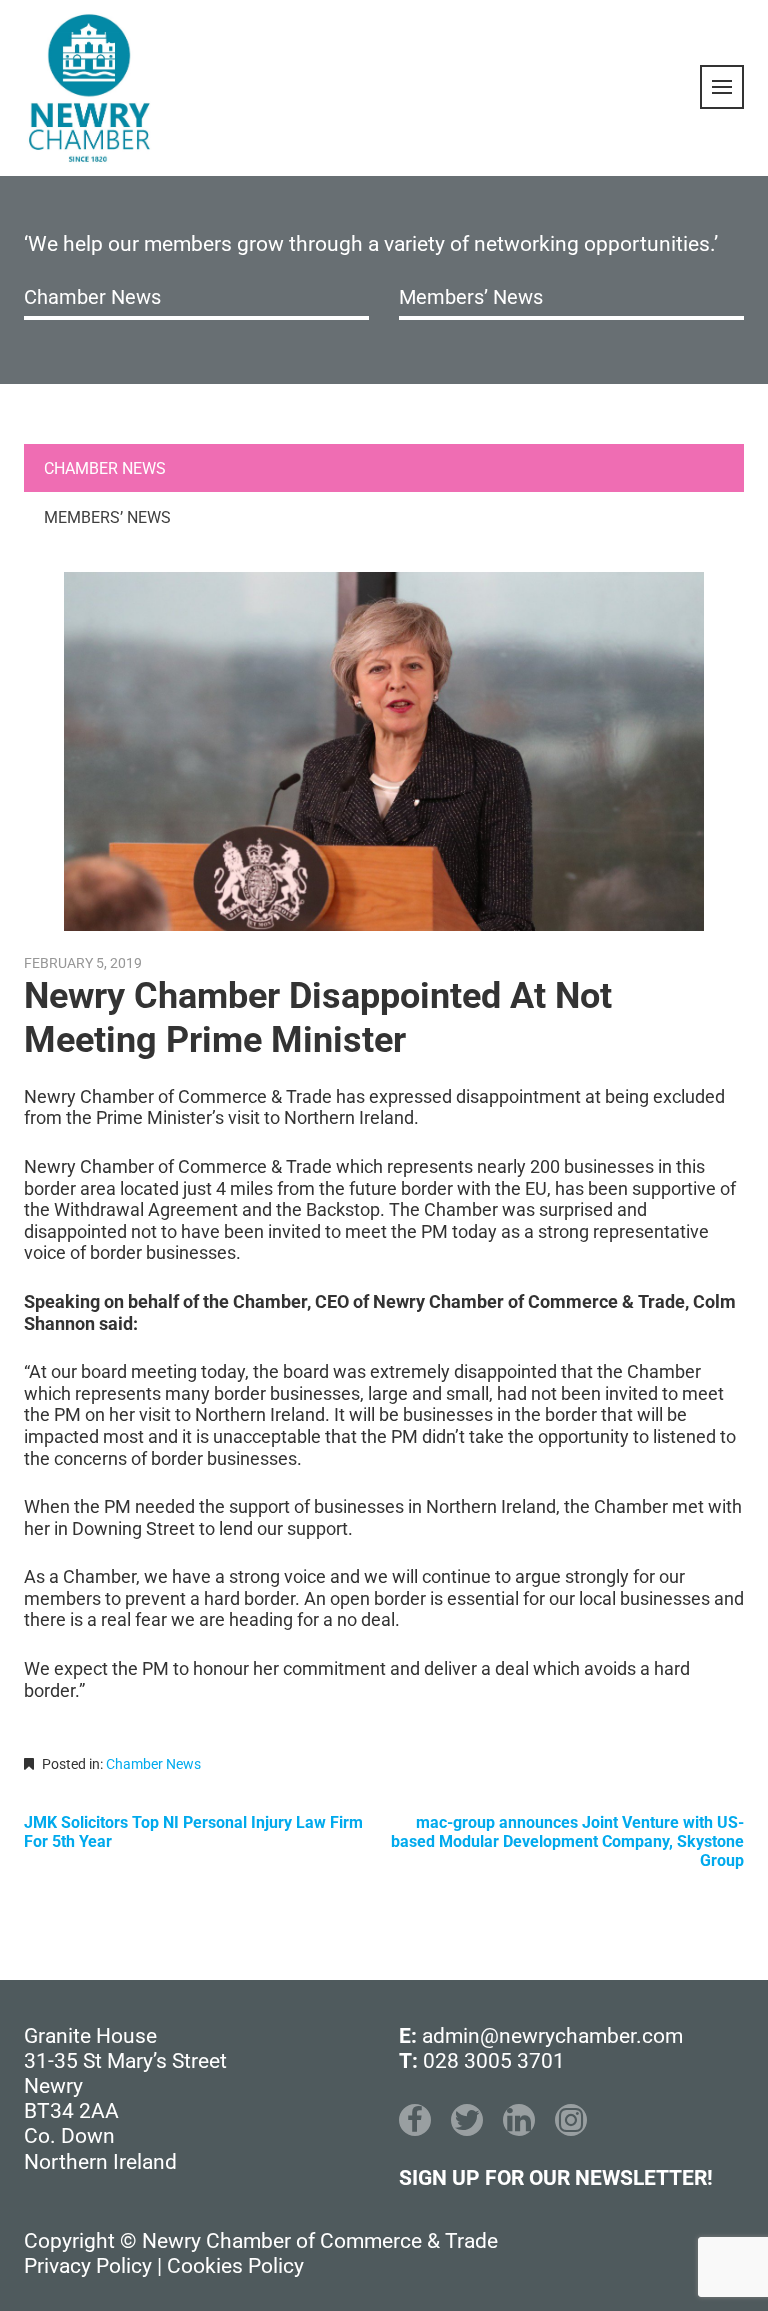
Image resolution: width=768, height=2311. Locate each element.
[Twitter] (467, 2120)
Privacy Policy (88, 2266)
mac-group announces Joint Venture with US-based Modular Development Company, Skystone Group (567, 1841)
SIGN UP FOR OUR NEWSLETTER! (556, 2178)
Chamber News (92, 297)
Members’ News (471, 297)
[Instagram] (571, 2120)
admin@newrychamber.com (552, 2036)
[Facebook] (415, 2120)
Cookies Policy (235, 2266)
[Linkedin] (519, 2120)
